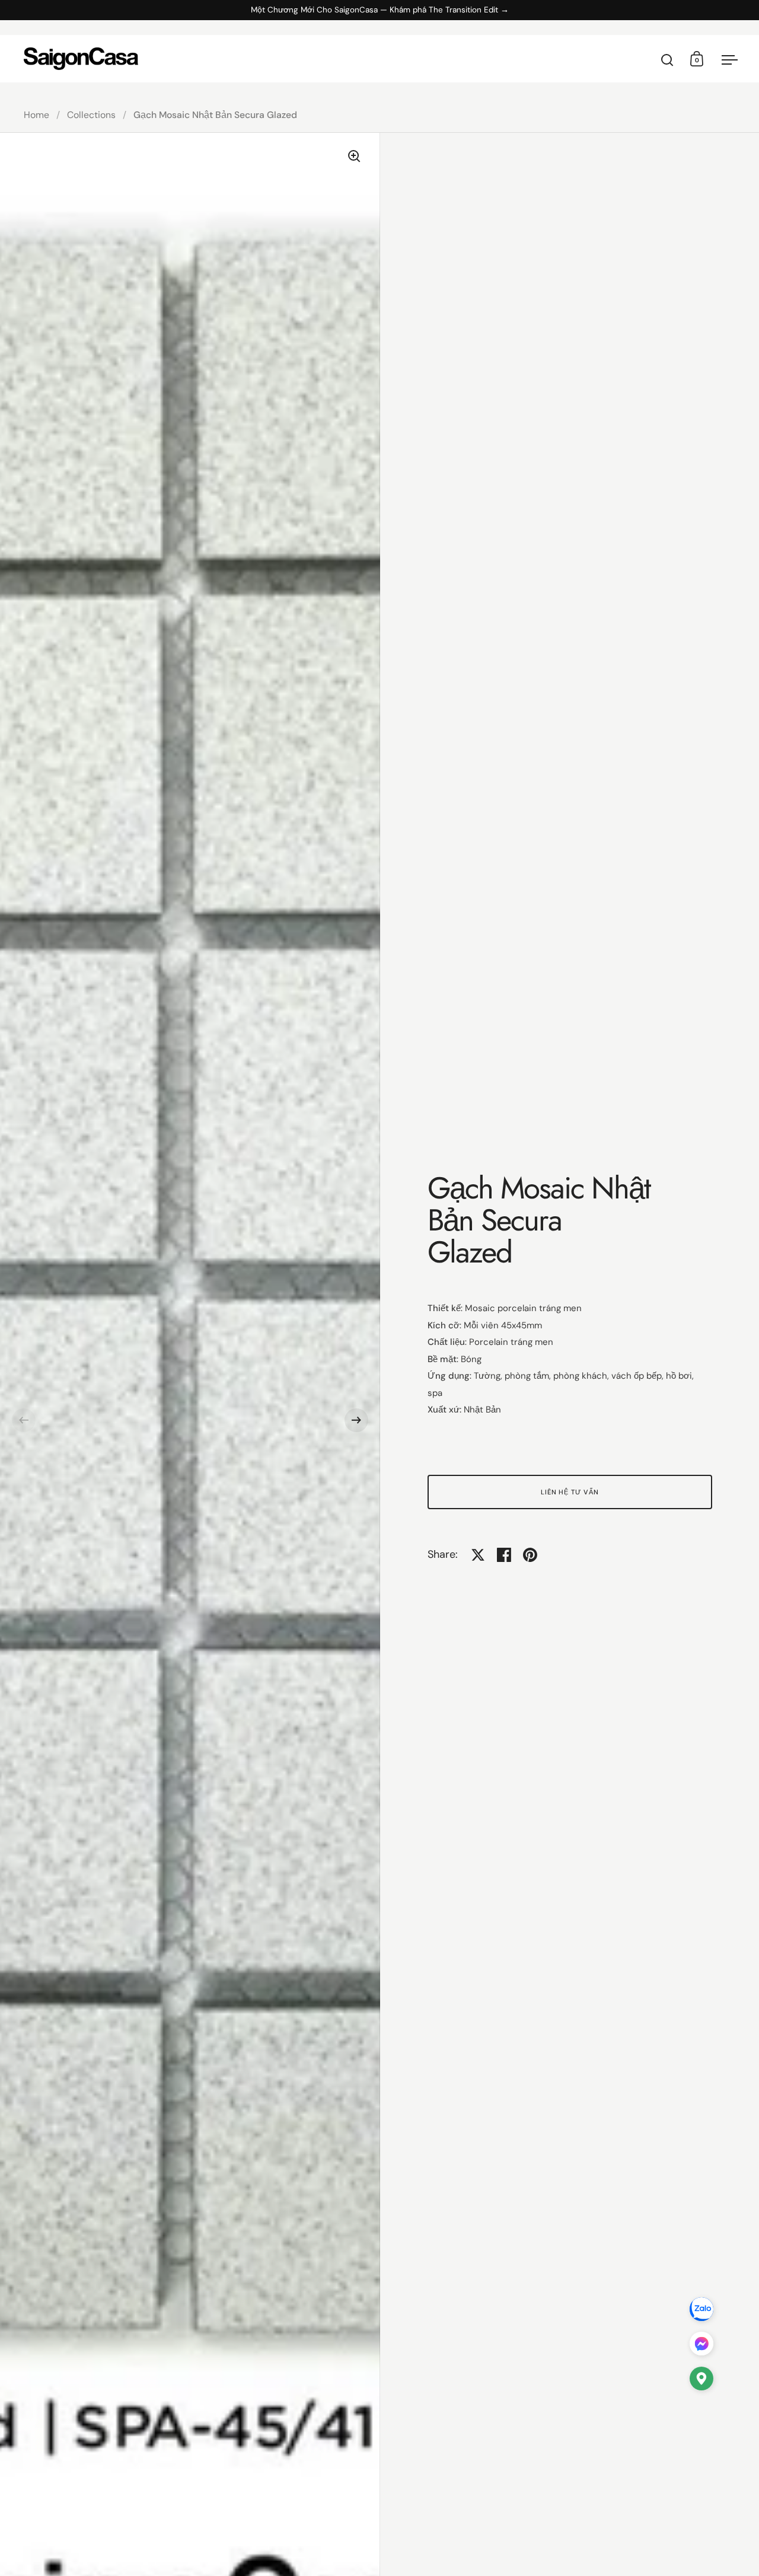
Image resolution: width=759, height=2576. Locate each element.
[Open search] (667, 60)
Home (36, 115)
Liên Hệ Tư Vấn (570, 1492)
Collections (91, 115)
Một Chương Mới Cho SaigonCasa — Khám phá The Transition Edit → (380, 10)
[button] (24, 1420)
